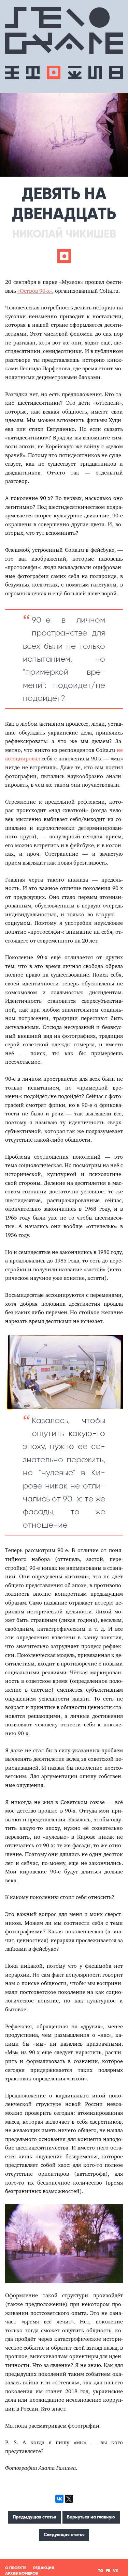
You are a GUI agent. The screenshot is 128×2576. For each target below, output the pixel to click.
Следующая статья (64, 2535)
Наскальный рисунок (95, 73)
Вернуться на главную (91, 2517)
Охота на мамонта (33, 73)
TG (101, 2571)
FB (108, 2571)
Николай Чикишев (64, 234)
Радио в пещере (53, 73)
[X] (69, 2499)
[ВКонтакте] (59, 2499)
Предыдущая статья (35, 2517)
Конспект (116, 73)
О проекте (16, 2568)
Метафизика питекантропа (12, 73)
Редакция (44, 2568)
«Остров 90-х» (35, 291)
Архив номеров (22, 2573)
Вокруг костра (75, 73)
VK (116, 2571)
